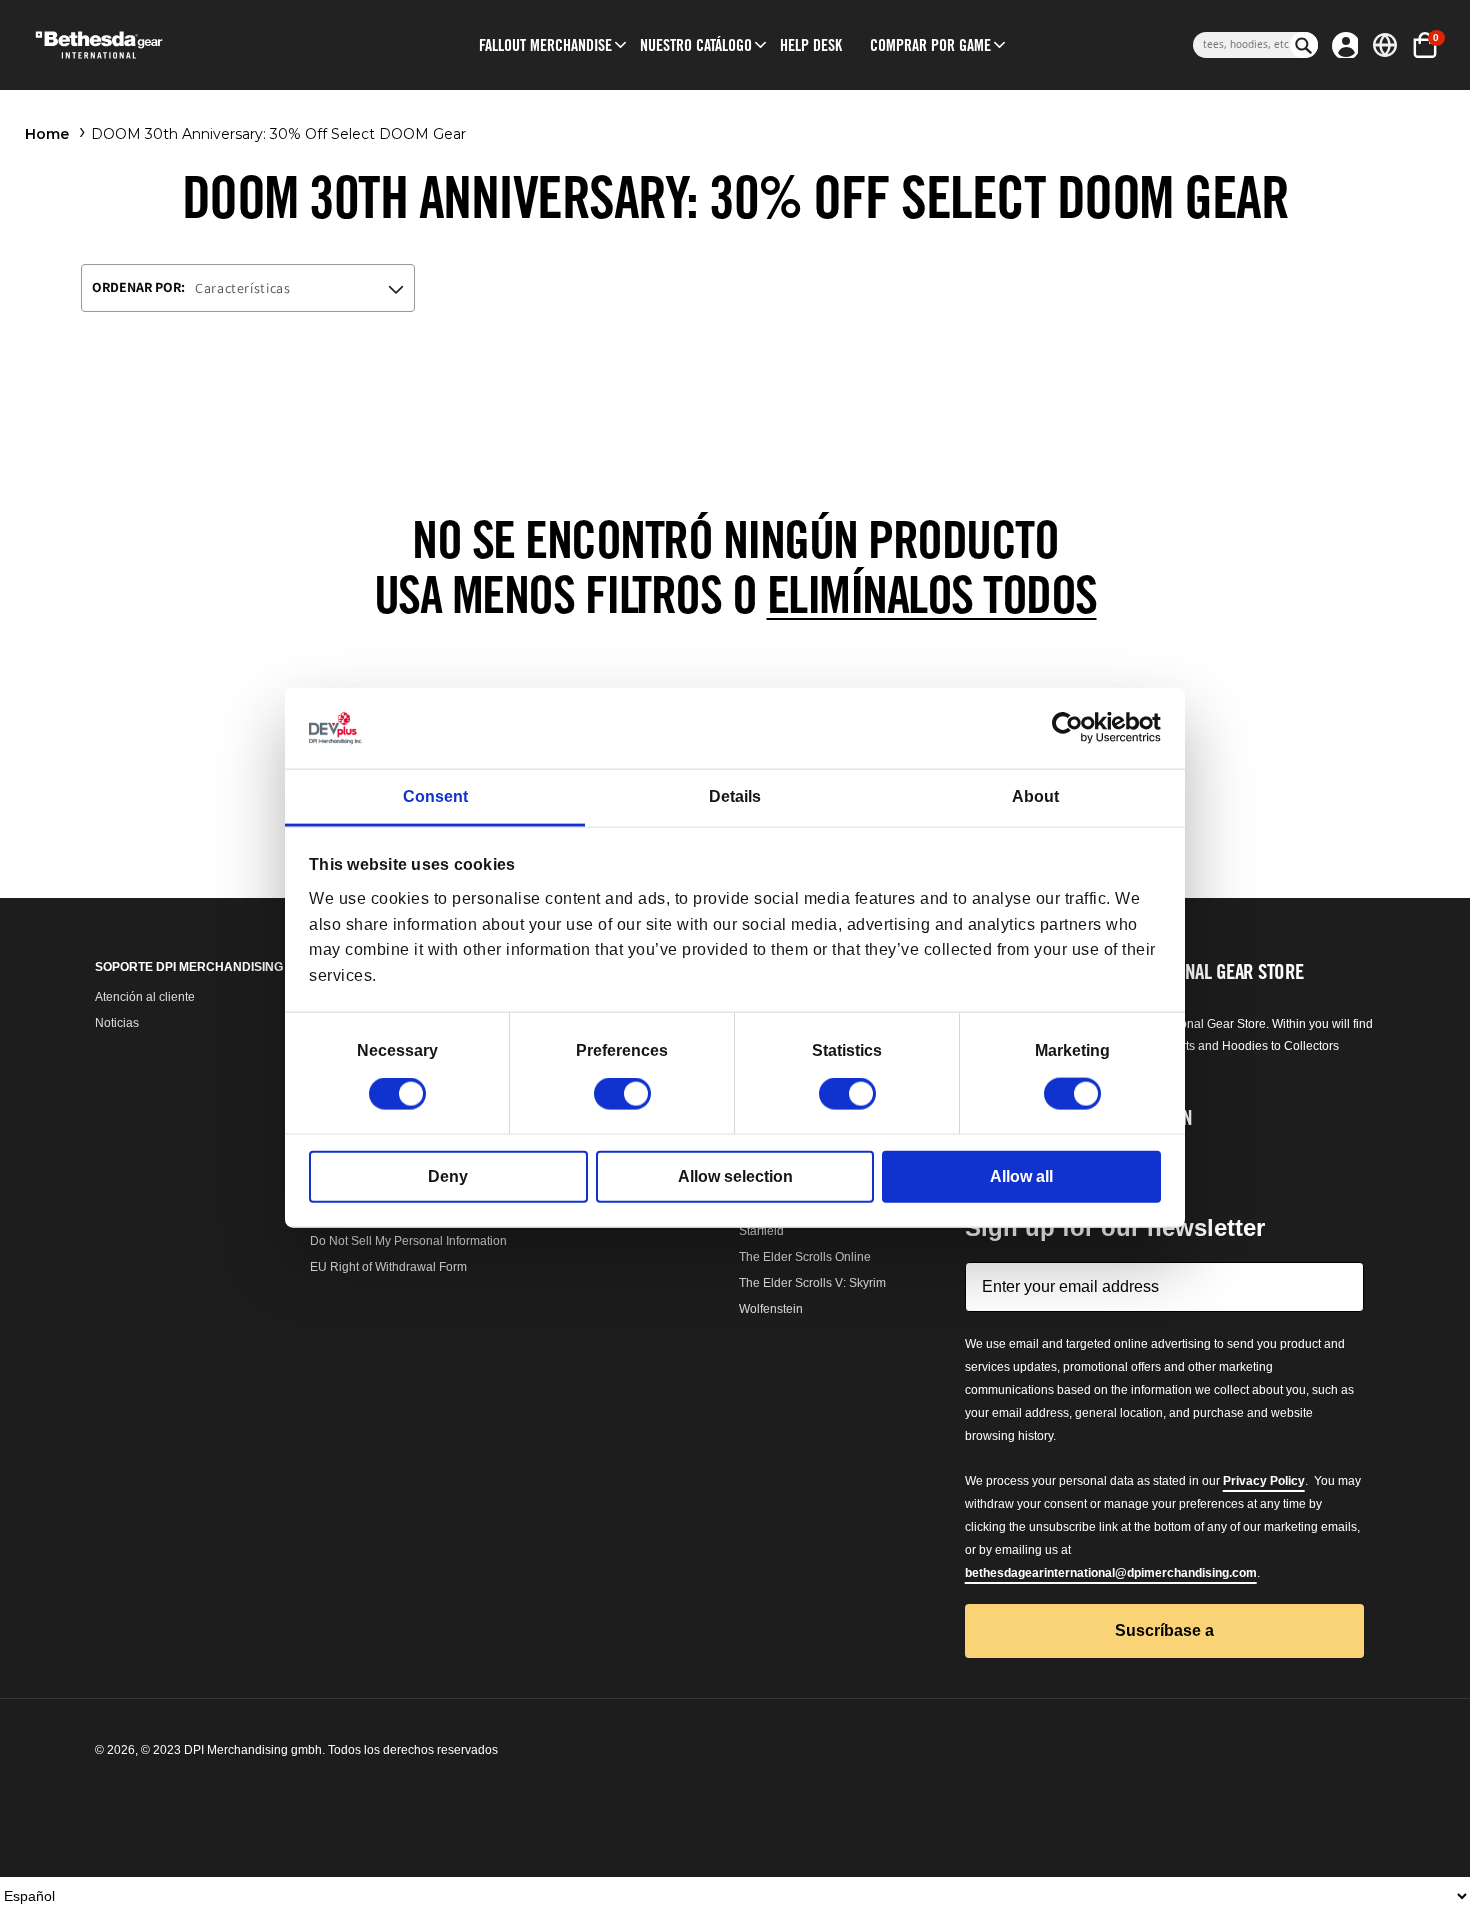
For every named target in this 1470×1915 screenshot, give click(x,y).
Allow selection (735, 1176)
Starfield (761, 1231)
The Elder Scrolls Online (805, 1257)
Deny (448, 1176)
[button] (545, 45)
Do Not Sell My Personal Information (408, 1241)
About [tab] (1035, 796)
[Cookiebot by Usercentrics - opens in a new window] (1073, 728)
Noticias (117, 1023)
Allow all (1021, 1176)
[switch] (622, 1094)
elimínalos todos (932, 594)
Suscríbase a (1164, 1630)
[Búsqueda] (1304, 45)
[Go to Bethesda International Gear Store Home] (181, 45)
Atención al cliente (145, 997)
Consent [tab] (435, 796)
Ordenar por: (138, 287)
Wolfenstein (771, 1309)
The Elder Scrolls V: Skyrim (812, 1283)
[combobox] (1241, 45)
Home (47, 134)
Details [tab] (735, 796)
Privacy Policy (1264, 1481)
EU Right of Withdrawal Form (388, 1267)
